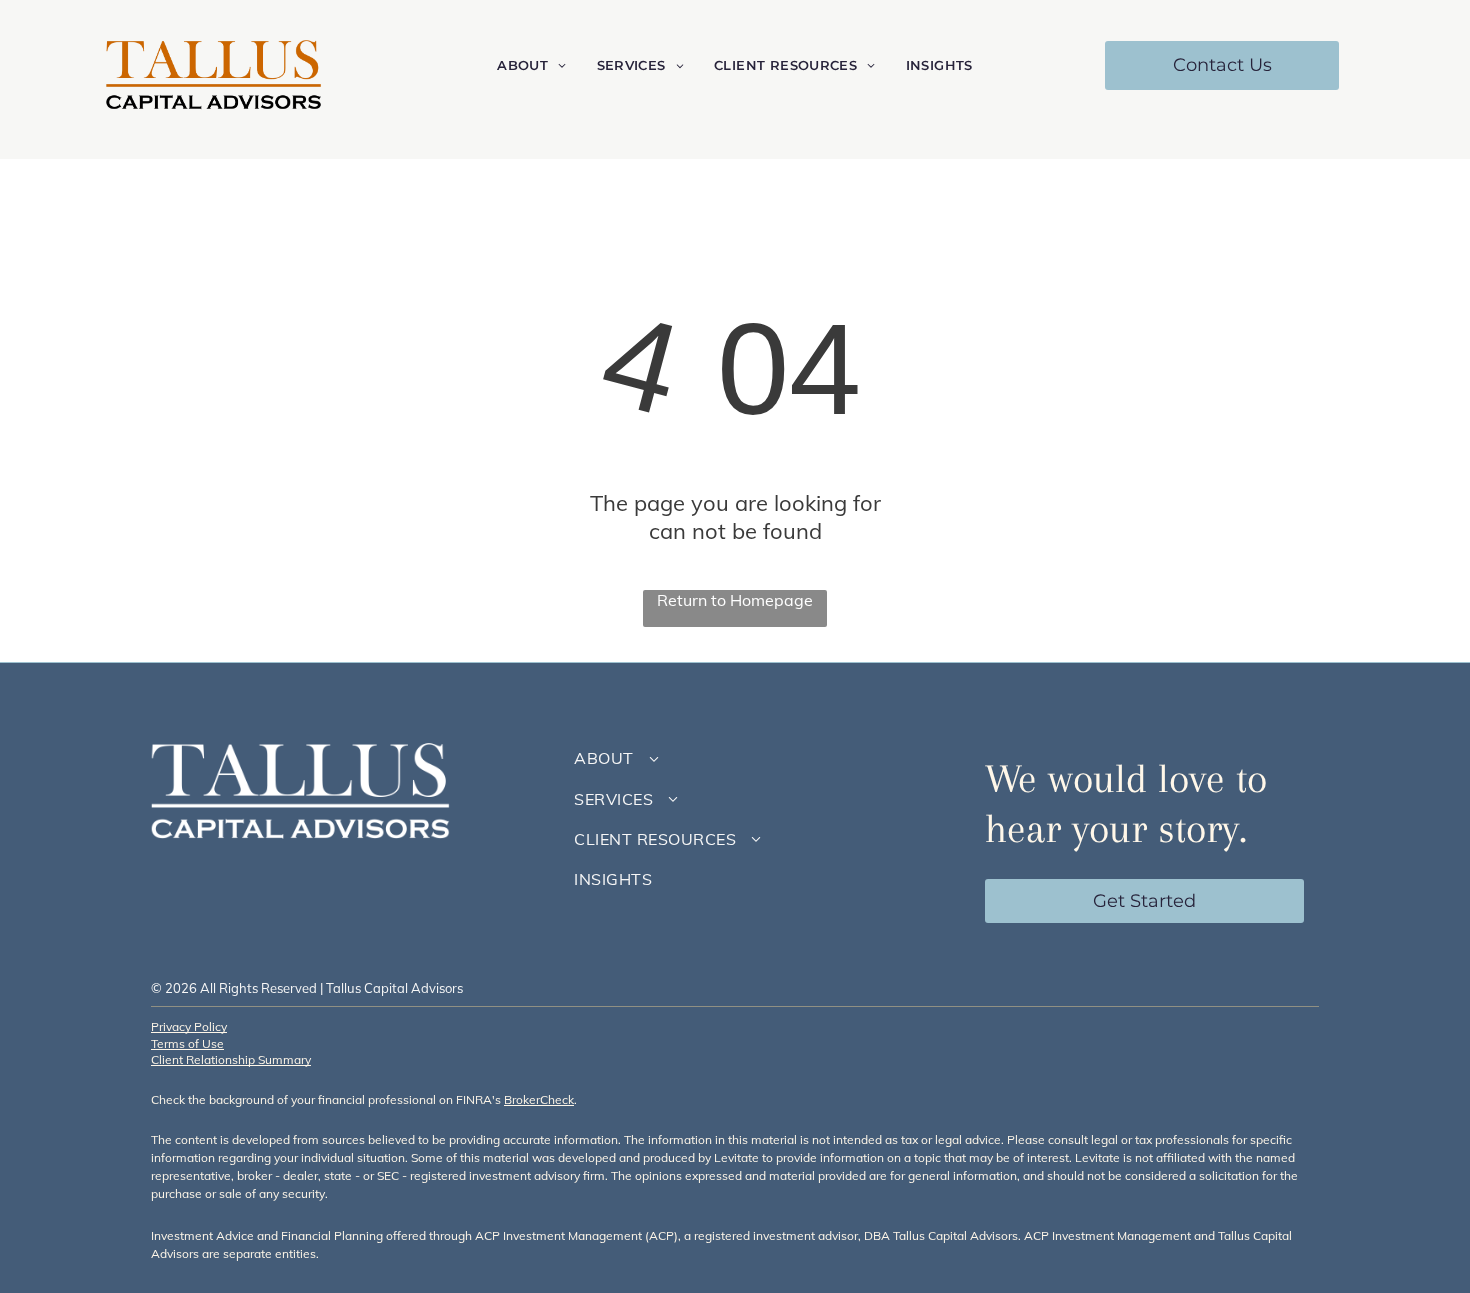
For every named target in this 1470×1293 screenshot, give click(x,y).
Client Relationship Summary (231, 1059)
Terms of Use (187, 1043)
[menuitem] (531, 65)
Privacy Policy (189, 1026)
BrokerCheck (539, 1099)
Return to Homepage (735, 600)
